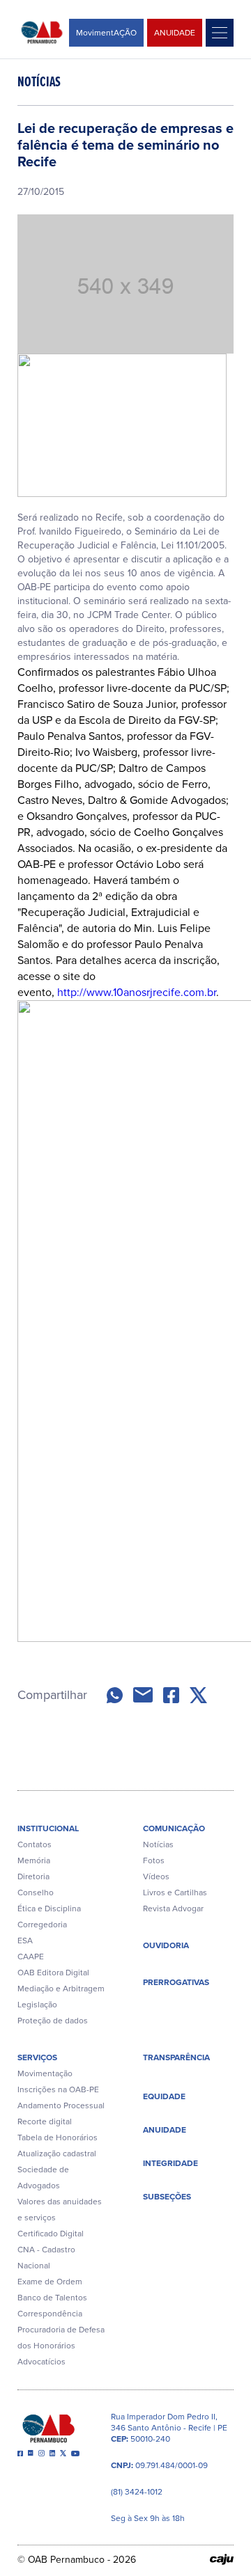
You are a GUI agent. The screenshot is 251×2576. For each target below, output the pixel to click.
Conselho (36, 1893)
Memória (34, 1860)
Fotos (154, 1860)
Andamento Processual (61, 2105)
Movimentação (45, 2073)
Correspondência (50, 2314)
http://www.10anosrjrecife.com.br (137, 992)
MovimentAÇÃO (106, 33)
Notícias (158, 1844)
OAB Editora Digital (53, 1973)
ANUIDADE (175, 33)
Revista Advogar (173, 1909)
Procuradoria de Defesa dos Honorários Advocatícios (61, 2346)
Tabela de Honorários (58, 2138)
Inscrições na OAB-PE (58, 2089)
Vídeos (156, 1876)
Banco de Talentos (52, 2298)
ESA (25, 1941)
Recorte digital (45, 2121)
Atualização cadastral (57, 2154)
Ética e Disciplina (49, 1909)
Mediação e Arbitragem (61, 1989)
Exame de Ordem (50, 2282)
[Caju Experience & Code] (222, 2559)
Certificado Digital (51, 2234)
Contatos (35, 1844)
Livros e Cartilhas (175, 1893)
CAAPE (31, 1957)
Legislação (37, 2005)
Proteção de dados (53, 2021)
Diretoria (33, 1876)
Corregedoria (42, 1925)
